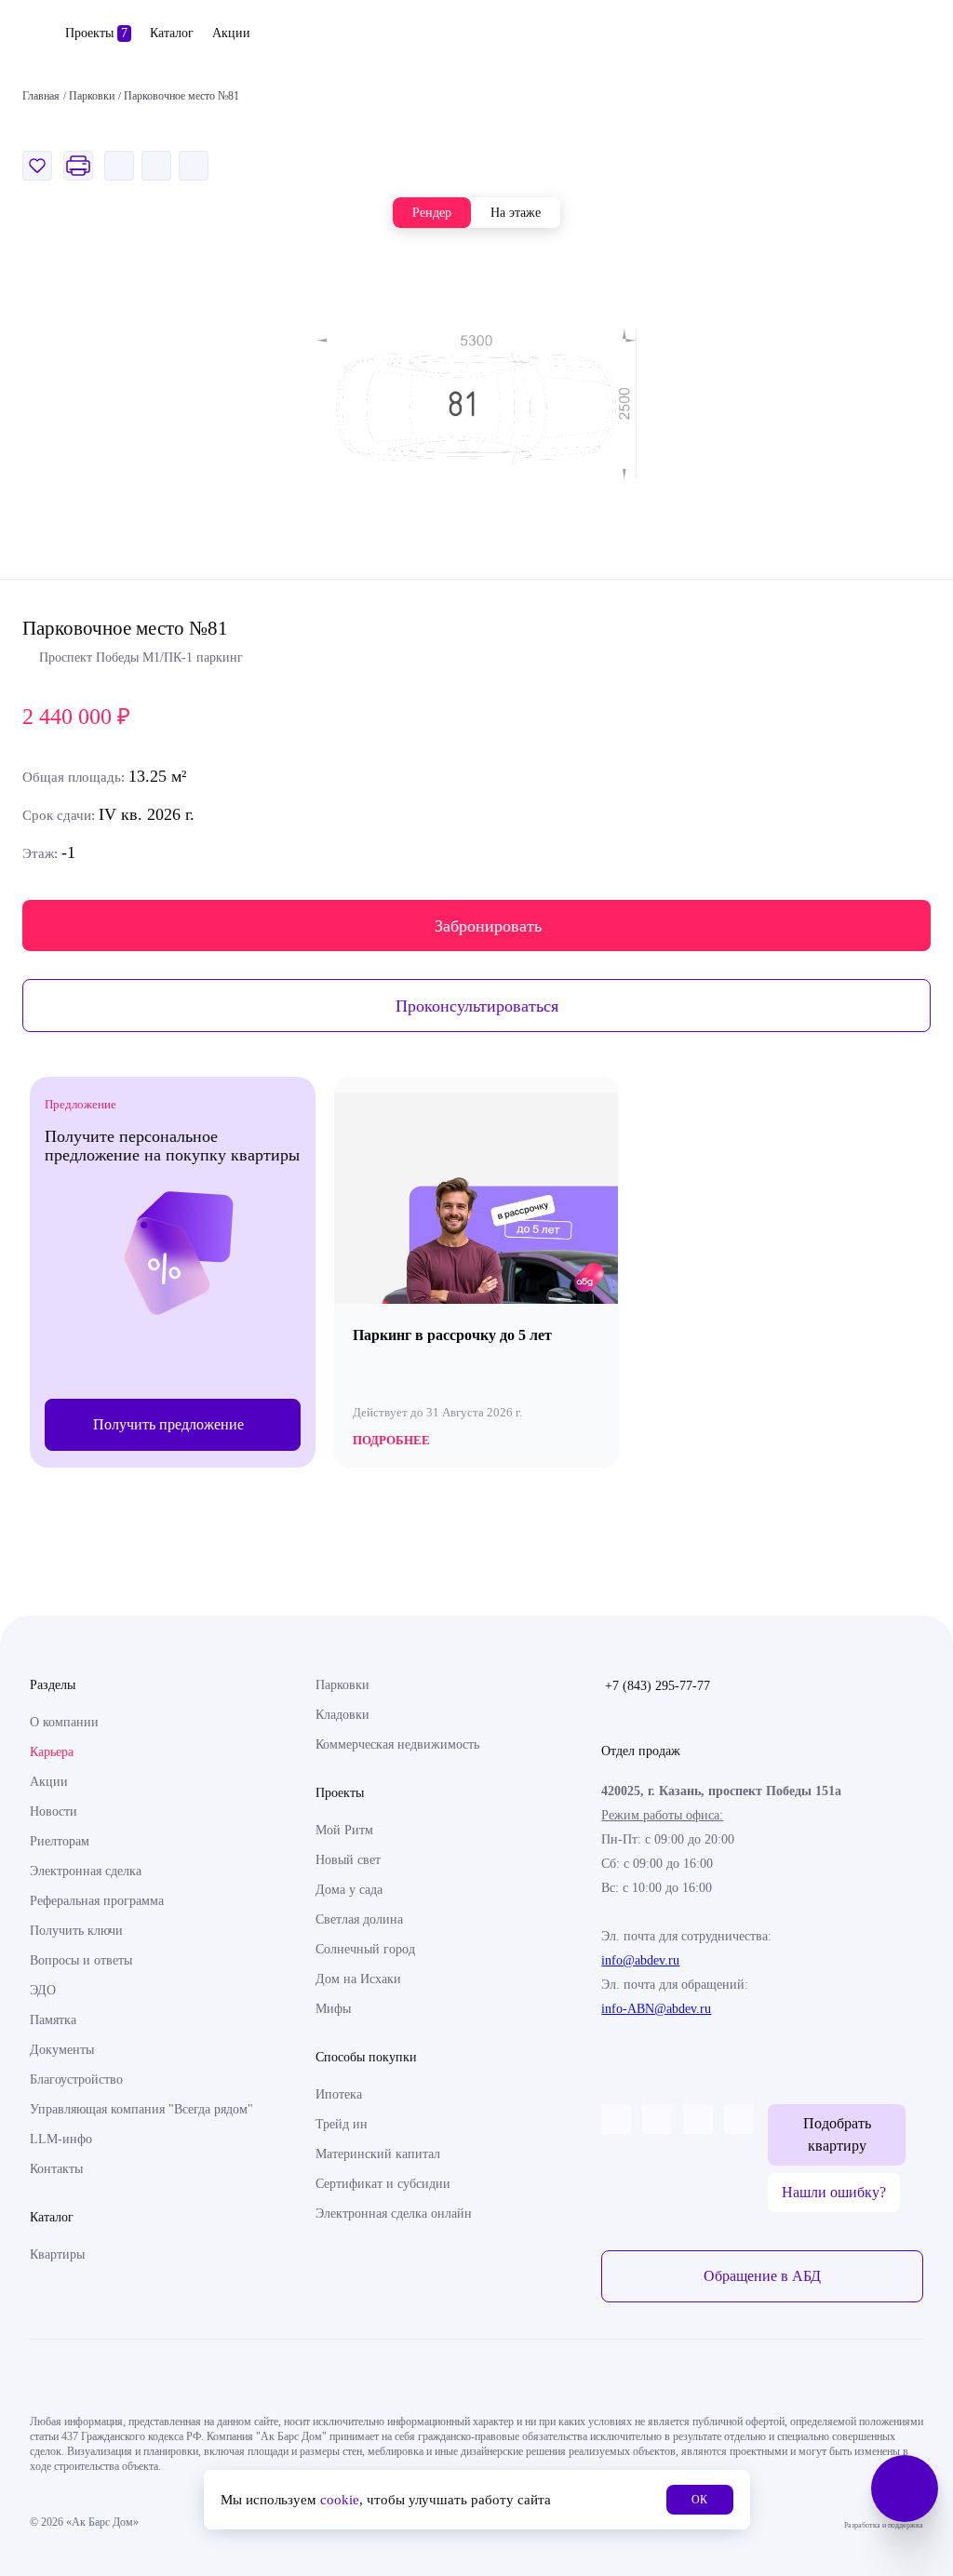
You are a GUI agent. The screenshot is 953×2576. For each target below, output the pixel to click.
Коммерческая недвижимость (397, 1744)
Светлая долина (359, 1919)
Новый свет (348, 1860)
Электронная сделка (86, 1871)
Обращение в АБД (762, 2276)
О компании (64, 1722)
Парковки (342, 1685)
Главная (41, 96)
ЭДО (43, 1990)
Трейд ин (342, 2124)
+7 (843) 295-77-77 (658, 1686)
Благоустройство (76, 2080)
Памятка (53, 2020)
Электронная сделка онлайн (394, 2214)
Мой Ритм (344, 1830)
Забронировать (488, 926)
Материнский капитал (378, 2154)
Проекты (96, 33)
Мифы (333, 2009)
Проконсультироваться (477, 1006)
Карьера (52, 1752)
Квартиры (57, 2254)
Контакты (56, 2169)
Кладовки (342, 1715)
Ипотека (339, 2094)
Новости (54, 1811)
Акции (231, 33)
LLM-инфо (61, 2139)
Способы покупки (366, 2057)
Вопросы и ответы (81, 1960)
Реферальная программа (97, 1901)
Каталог (172, 33)
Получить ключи (76, 1931)
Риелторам (60, 1841)
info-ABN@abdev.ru (656, 2009)
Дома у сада (349, 1890)
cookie (340, 2500)
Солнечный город (365, 1949)
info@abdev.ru (640, 1960)
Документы (62, 2050)
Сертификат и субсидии (383, 2184)
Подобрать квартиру (837, 2134)
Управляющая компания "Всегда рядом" (141, 2109)
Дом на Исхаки (358, 1979)
